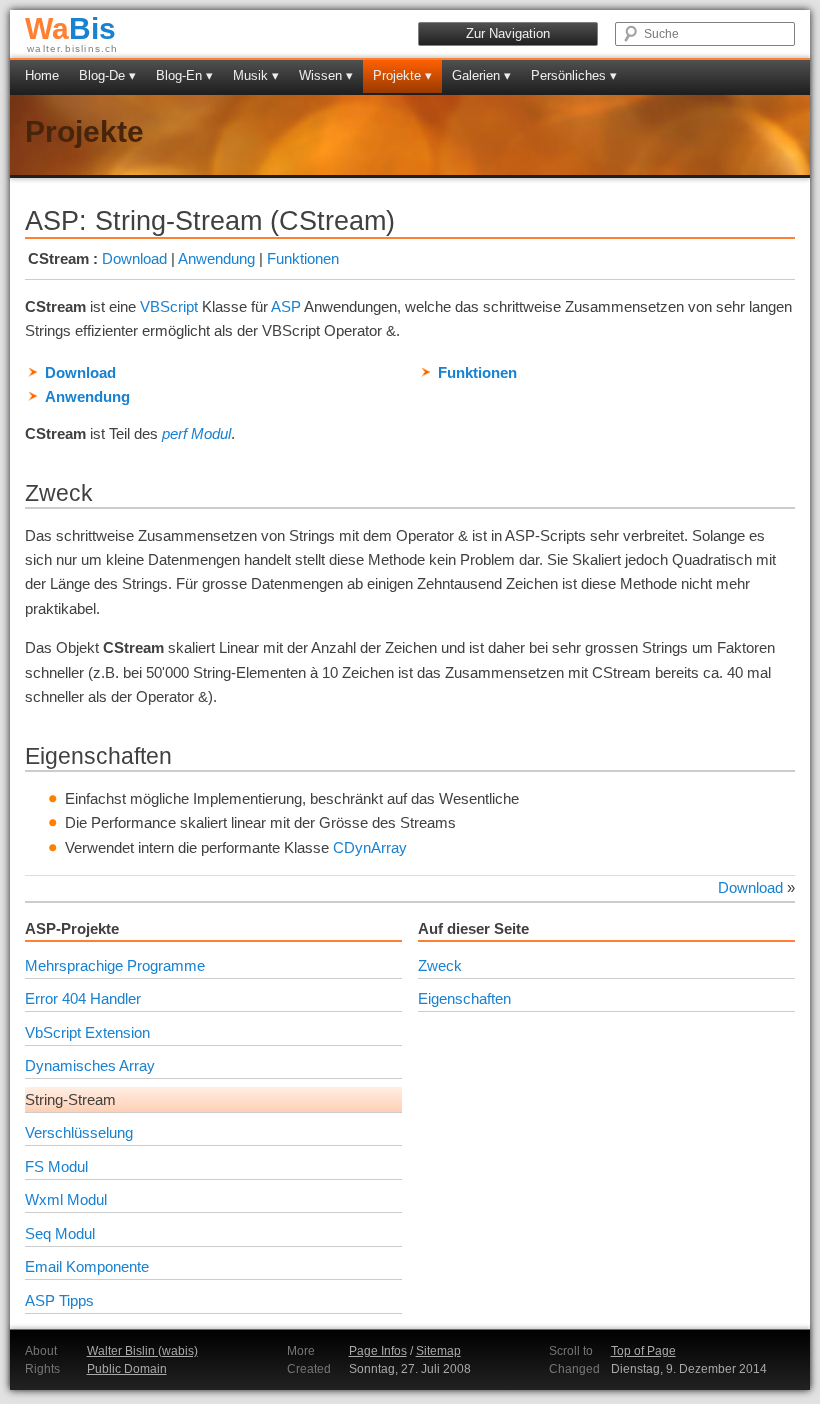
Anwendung (216, 258)
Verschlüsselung (79, 1132)
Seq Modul (60, 1233)
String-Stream (70, 1099)
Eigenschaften (464, 998)
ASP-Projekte (72, 928)
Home (42, 75)
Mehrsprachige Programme (115, 965)
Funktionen (303, 258)
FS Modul (56, 1166)
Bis (70, 28)
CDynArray (370, 847)
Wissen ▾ (326, 75)
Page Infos (378, 1351)
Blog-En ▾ (184, 75)
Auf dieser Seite (473, 928)
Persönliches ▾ (574, 75)
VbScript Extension (87, 1032)
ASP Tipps (59, 1300)
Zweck (440, 965)
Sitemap (438, 1351)
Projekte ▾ (402, 75)
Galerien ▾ (481, 75)
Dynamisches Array (90, 1065)
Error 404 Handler (83, 998)
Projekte (84, 131)
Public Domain (127, 1369)
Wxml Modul (66, 1199)
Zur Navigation (508, 33)
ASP (286, 306)
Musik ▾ (256, 75)
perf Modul (196, 433)
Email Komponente (87, 1266)
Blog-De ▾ (107, 75)
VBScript (169, 306)
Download (134, 258)
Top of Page (643, 1351)
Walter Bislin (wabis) (142, 1351)
